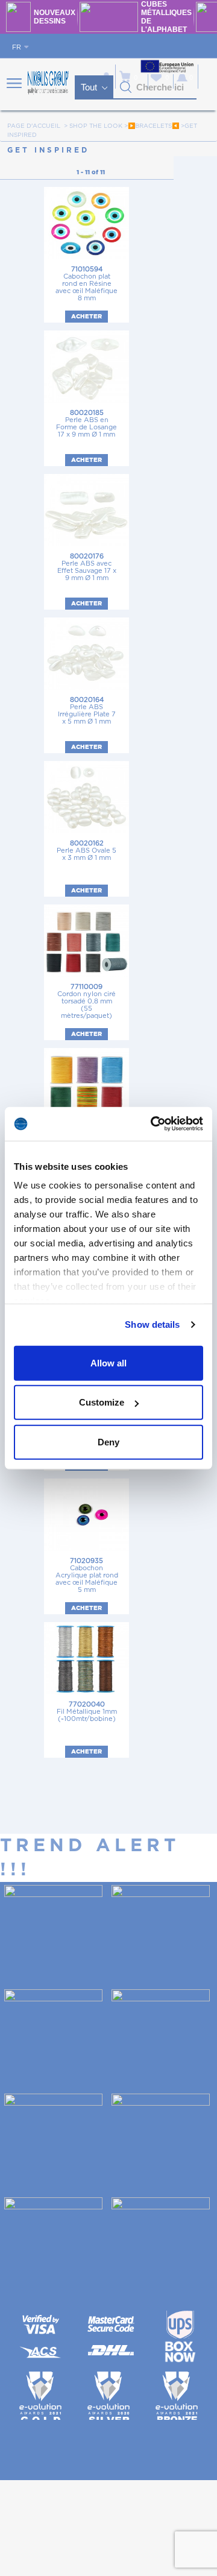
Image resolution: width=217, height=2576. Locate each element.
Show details (152, 1324)
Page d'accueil (34, 126)
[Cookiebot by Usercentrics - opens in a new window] (153, 1124)
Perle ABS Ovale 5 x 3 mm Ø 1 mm (86, 851)
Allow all (108, 1362)
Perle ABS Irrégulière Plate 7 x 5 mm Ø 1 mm (87, 711)
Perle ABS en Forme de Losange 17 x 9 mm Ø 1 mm (86, 424)
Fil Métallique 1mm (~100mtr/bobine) (87, 1712)
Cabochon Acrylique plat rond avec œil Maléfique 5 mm (87, 1575)
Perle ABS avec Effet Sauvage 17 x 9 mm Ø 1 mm (87, 567)
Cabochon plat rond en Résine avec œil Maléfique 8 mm (86, 284)
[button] (126, 87)
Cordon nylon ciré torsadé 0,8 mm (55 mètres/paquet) (86, 1001)
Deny (108, 1441)
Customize (102, 1402)
